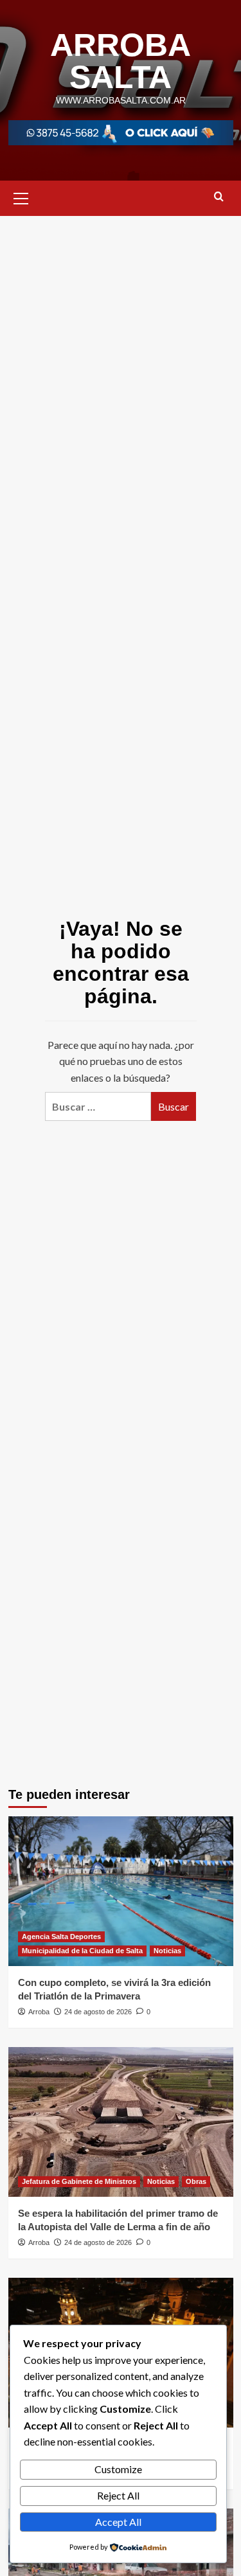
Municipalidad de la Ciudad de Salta (82, 1951)
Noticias (167, 1951)
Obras (196, 2181)
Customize (118, 2469)
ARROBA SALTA (121, 61)
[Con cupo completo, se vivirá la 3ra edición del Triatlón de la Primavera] (121, 1891)
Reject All (118, 2495)
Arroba (39, 2012)
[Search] (219, 197)
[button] (21, 197)
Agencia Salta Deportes (61, 1936)
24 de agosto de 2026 (98, 2012)
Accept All (118, 2522)
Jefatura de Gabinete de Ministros (79, 2181)
